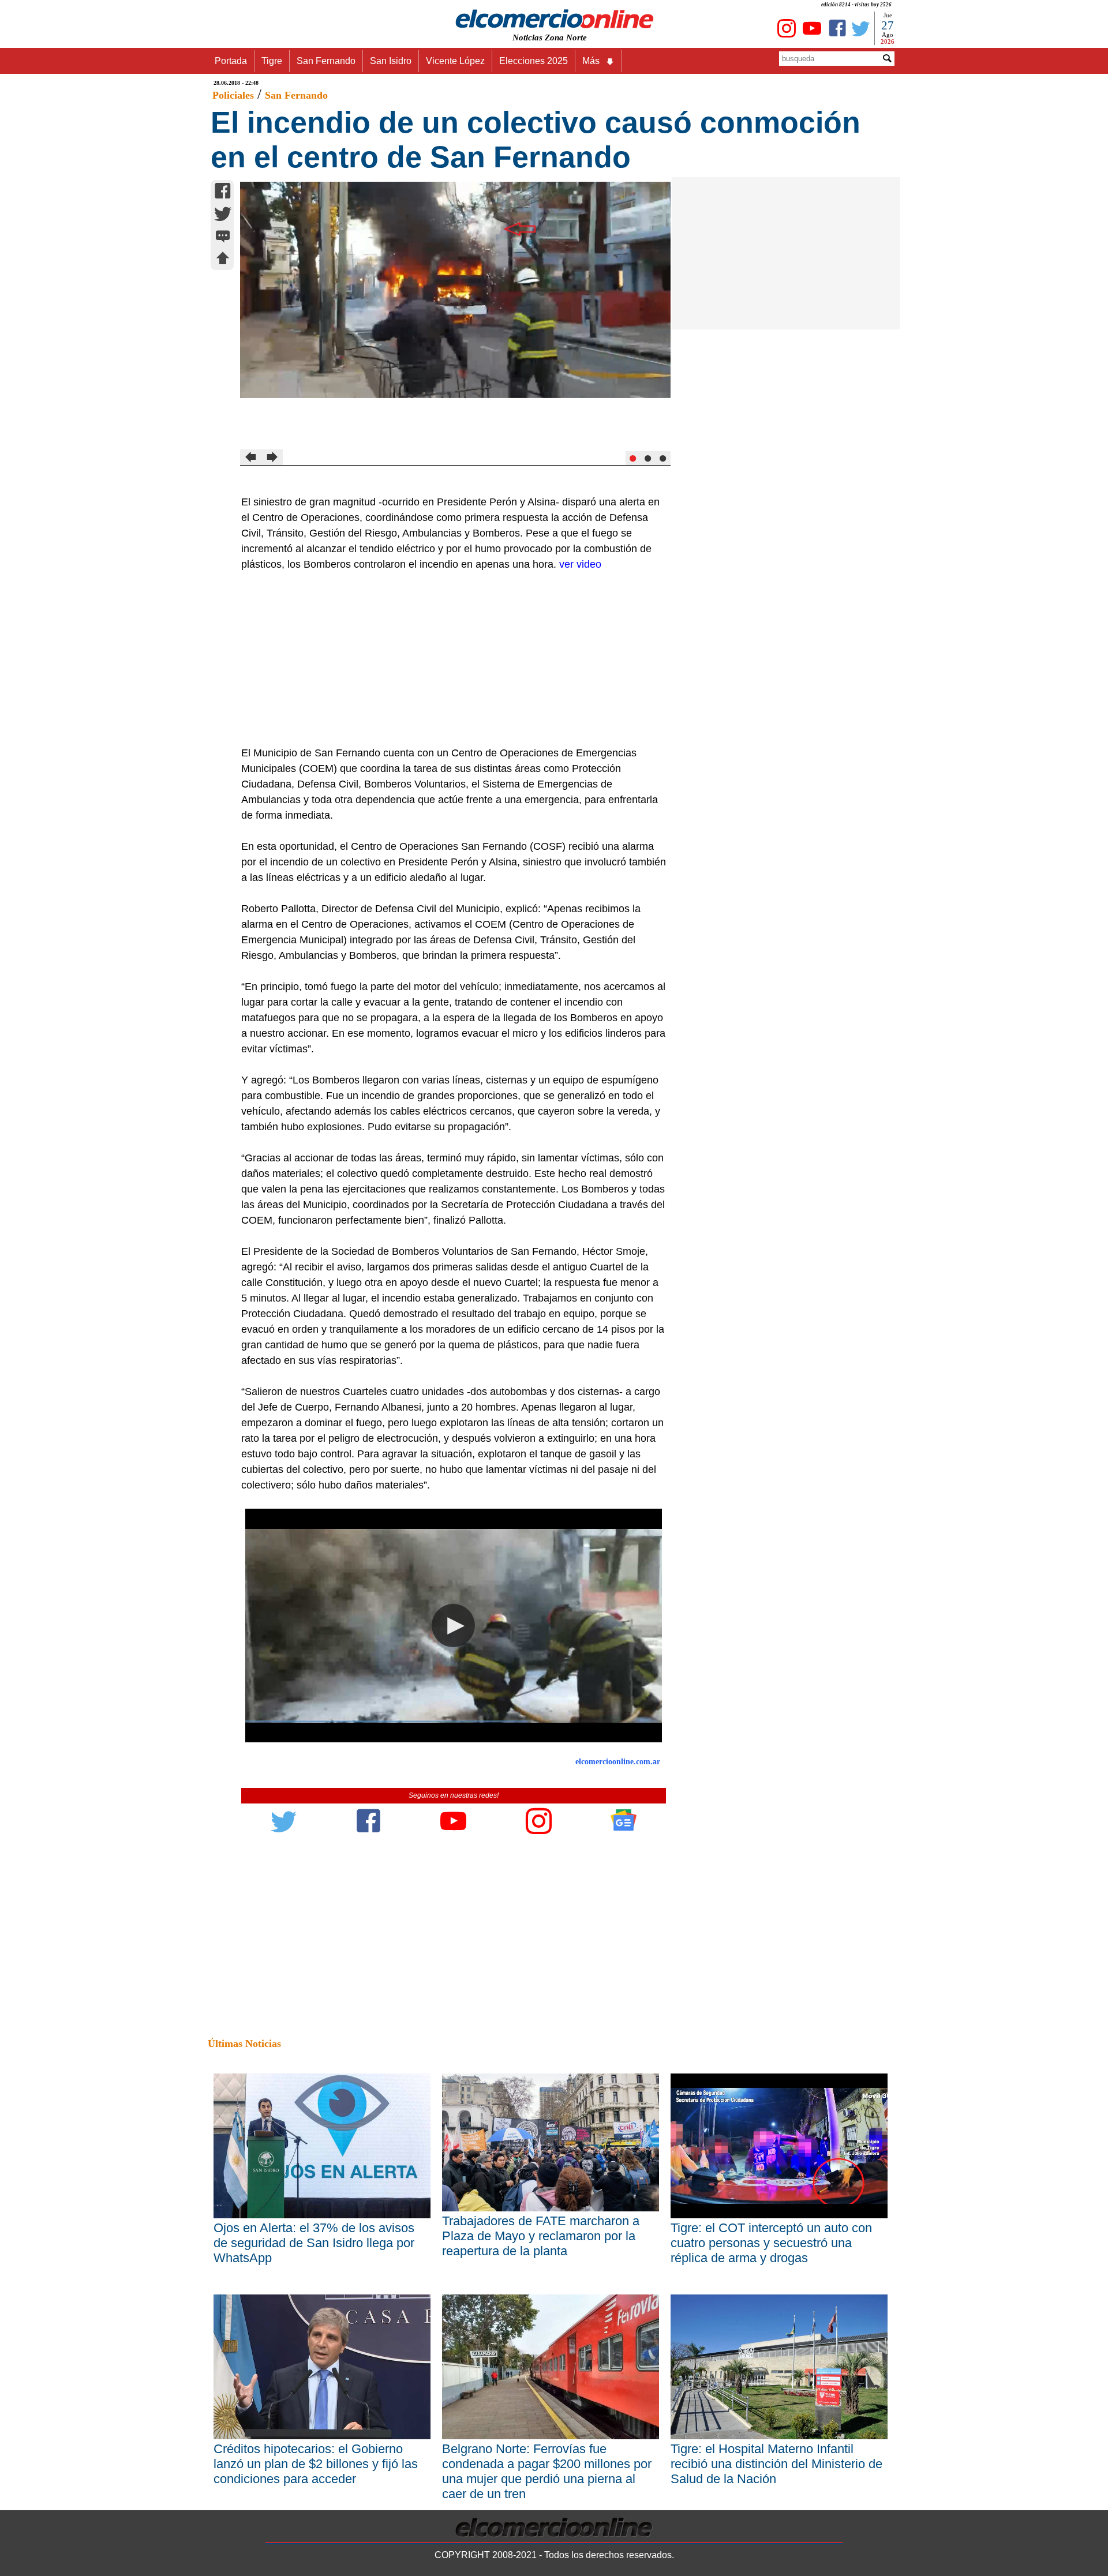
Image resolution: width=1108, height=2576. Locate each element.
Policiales (233, 95)
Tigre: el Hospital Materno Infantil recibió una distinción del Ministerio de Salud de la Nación (776, 2464)
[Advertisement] (447, 659)
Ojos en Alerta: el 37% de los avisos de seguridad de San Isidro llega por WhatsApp (314, 2243)
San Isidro (391, 61)
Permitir (645, 66)
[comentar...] (223, 237)
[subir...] (223, 260)
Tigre (272, 61)
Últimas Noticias (244, 2043)
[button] (453, 1626)
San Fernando (326, 61)
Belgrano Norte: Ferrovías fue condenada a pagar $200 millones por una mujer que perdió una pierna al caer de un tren (547, 2471)
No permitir (586, 66)
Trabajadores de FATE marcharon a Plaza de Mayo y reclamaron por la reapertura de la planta (541, 2236)
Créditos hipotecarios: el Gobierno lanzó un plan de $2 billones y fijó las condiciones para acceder (316, 2464)
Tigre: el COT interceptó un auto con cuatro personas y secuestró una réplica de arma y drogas (771, 2243)
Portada (231, 61)
